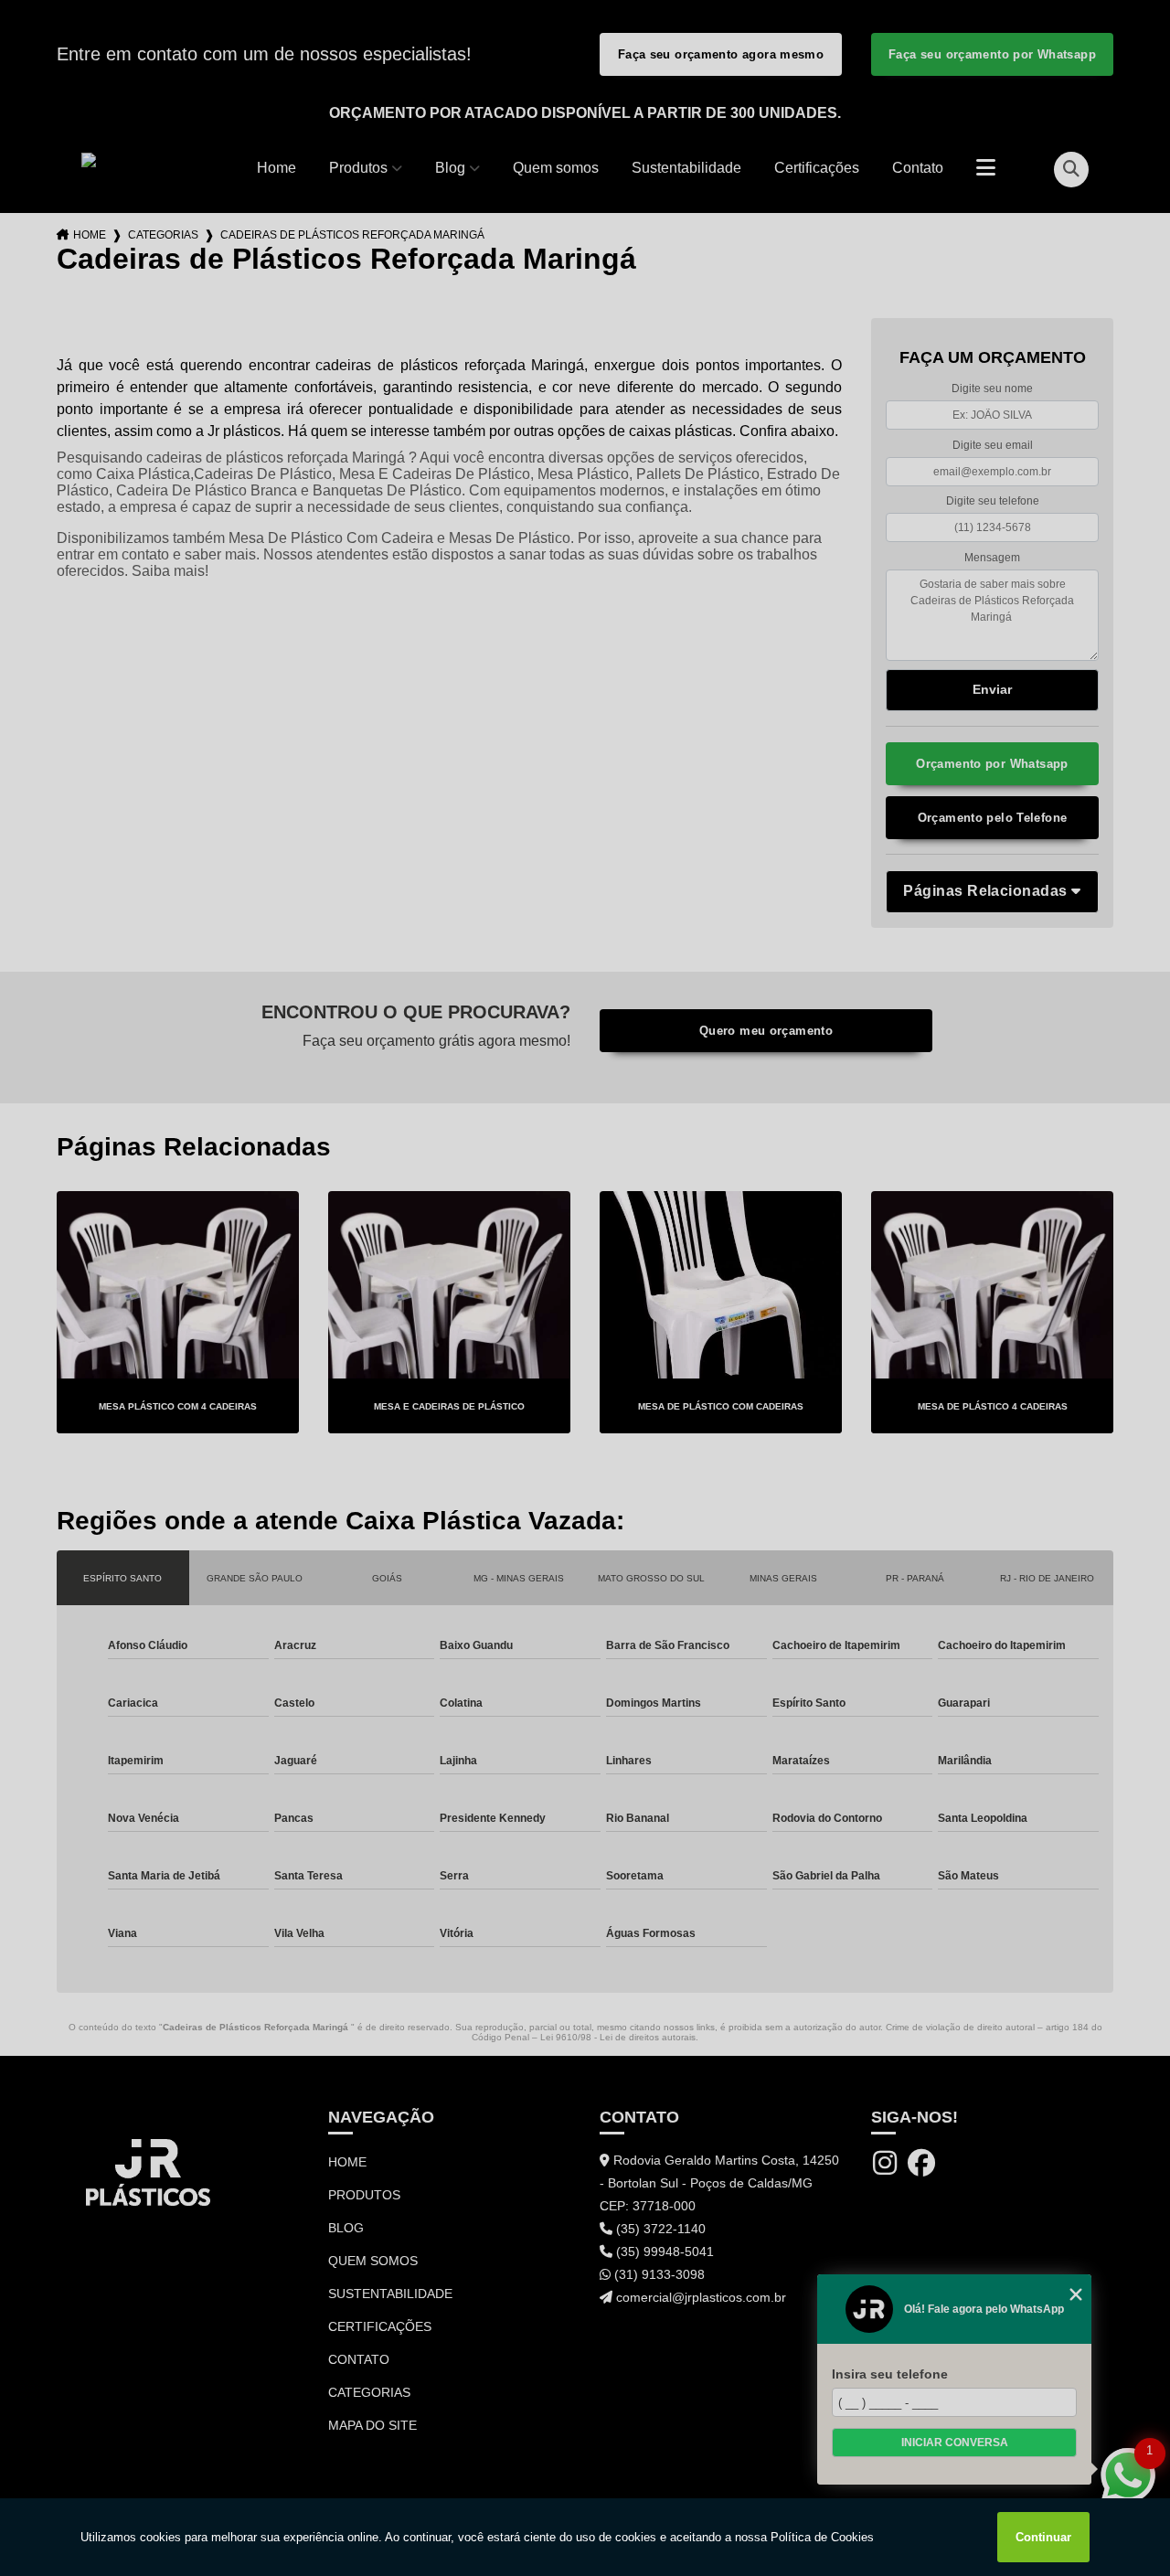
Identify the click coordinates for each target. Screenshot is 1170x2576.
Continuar (1043, 2537)
